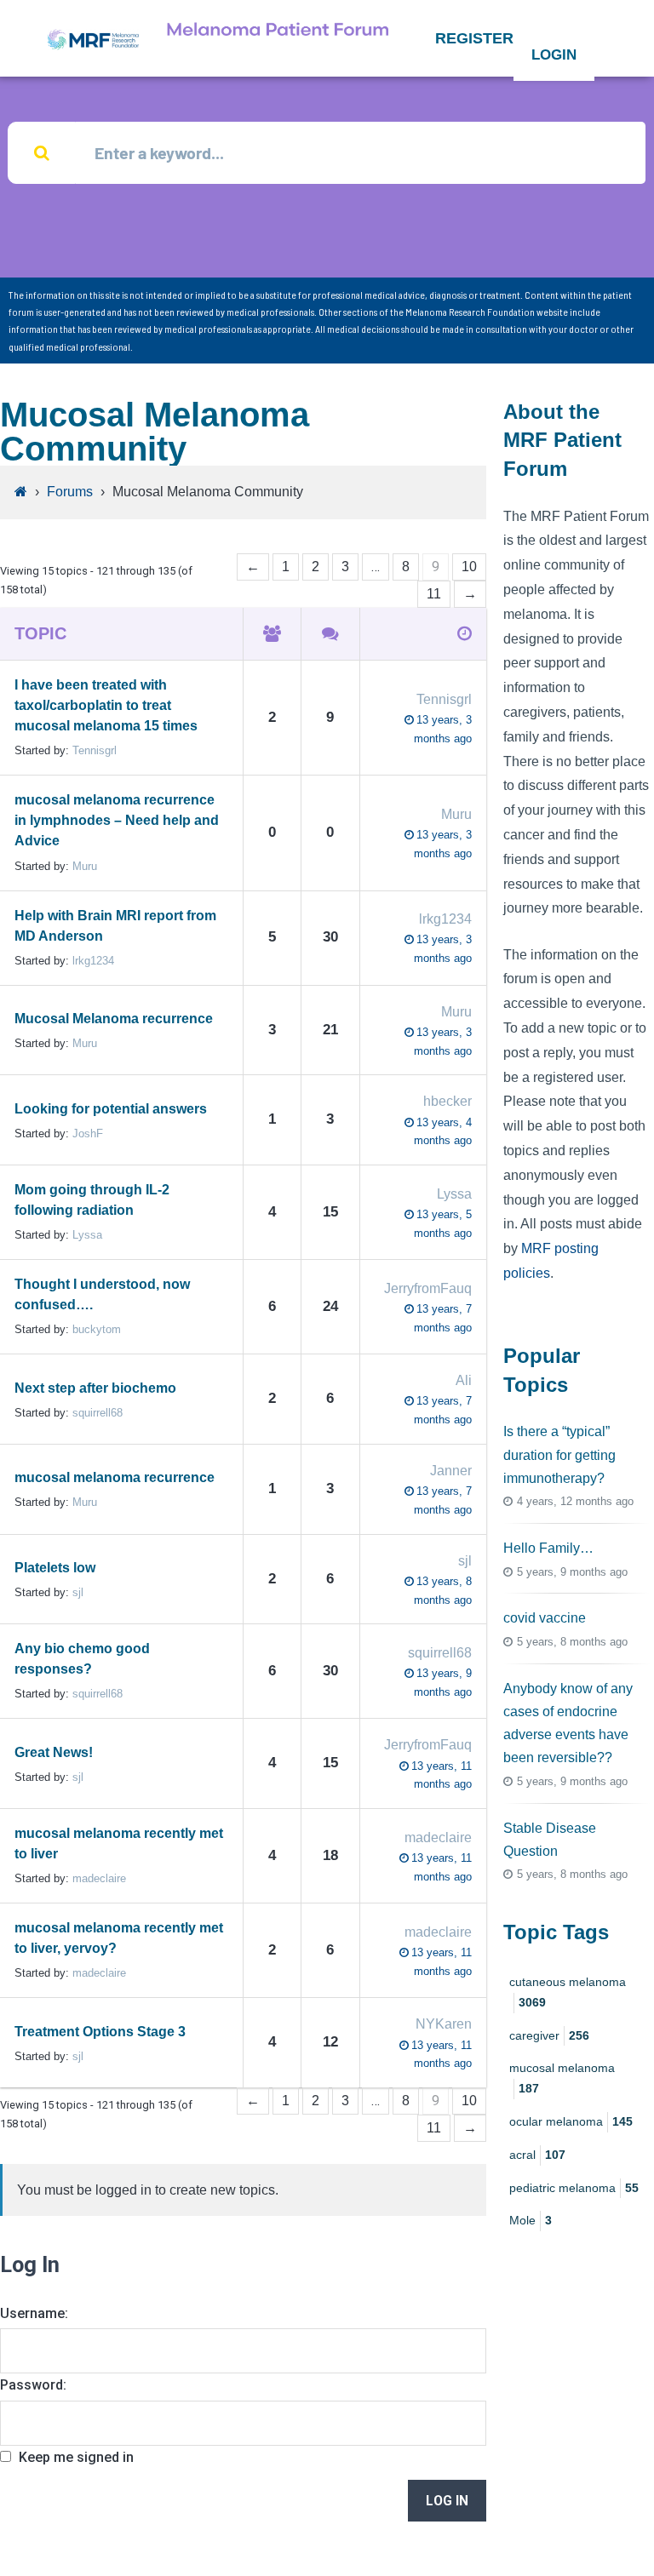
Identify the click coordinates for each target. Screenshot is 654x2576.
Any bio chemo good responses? (82, 1659)
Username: (34, 2313)
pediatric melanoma (574, 2188)
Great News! (54, 1752)
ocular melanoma (571, 2121)
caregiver (549, 2035)
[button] (474, 38)
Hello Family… (548, 1548)
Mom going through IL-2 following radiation (92, 1200)
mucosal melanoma (562, 2078)
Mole (531, 2220)
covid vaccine (545, 1618)
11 (434, 594)
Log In (447, 2501)
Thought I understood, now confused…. (102, 1294)
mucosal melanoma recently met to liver (119, 1843)
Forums (70, 492)
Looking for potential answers (111, 1109)
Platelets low (55, 1568)
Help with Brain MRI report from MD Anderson (115, 926)
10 (469, 567)
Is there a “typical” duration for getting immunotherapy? (559, 1454)
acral (537, 2155)
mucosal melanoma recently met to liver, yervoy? (119, 1938)
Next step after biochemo (95, 1388)
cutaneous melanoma (568, 1992)
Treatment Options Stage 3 (100, 2032)
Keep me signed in (76, 2457)
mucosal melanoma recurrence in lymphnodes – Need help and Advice (117, 820)
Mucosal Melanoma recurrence (114, 1019)
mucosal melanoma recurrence (115, 1477)
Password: (33, 2385)
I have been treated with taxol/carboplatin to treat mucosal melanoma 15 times (106, 705)
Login (554, 55)
